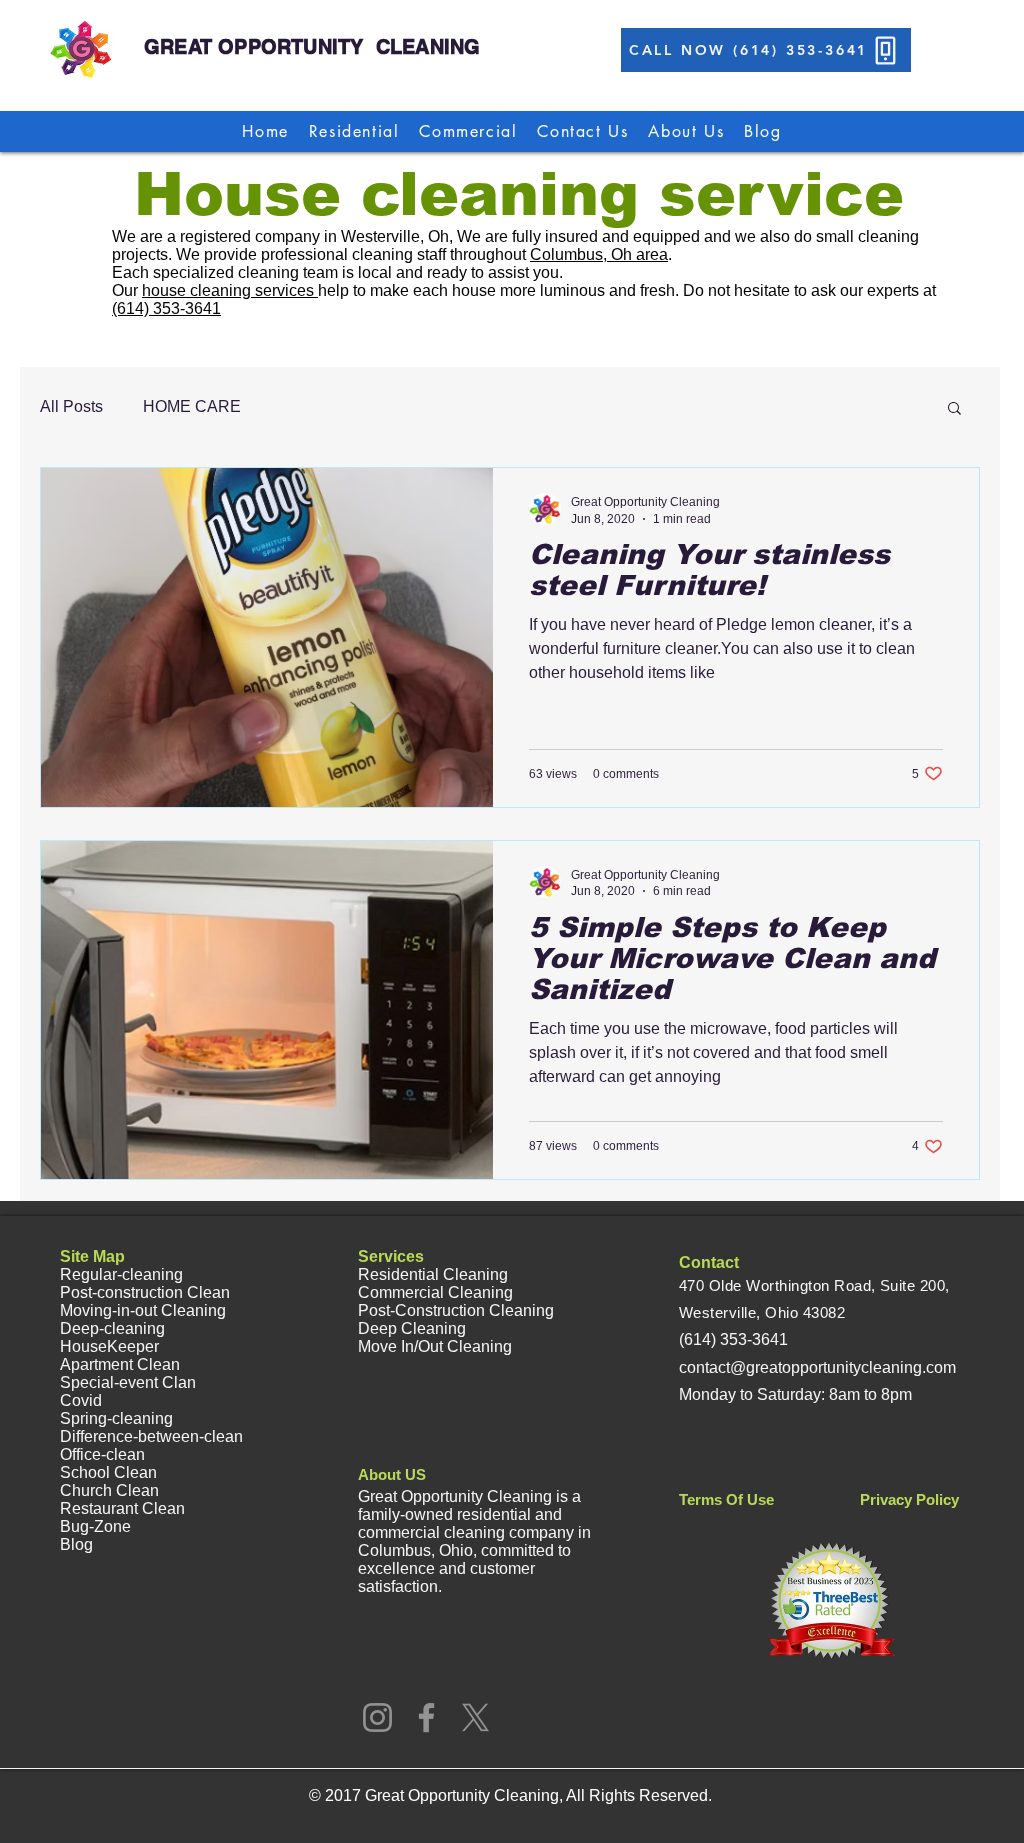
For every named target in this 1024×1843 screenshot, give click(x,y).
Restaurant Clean (122, 1508)
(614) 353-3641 (166, 308)
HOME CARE (192, 406)
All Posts (71, 406)
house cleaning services (230, 290)
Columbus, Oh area (599, 254)
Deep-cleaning (112, 1328)
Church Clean (109, 1490)
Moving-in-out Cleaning (143, 1310)
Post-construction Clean (145, 1292)
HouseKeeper (109, 1346)
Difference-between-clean (151, 1436)
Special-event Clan (128, 1382)
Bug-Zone (95, 1526)
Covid (81, 1400)
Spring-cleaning (116, 1418)
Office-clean (102, 1454)
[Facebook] (426, 1717)
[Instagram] (377, 1717)
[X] (475, 1717)
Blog (76, 1544)
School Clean (108, 1472)
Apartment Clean (120, 1364)
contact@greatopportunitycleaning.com (817, 1367)
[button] (954, 409)
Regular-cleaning (121, 1274)
